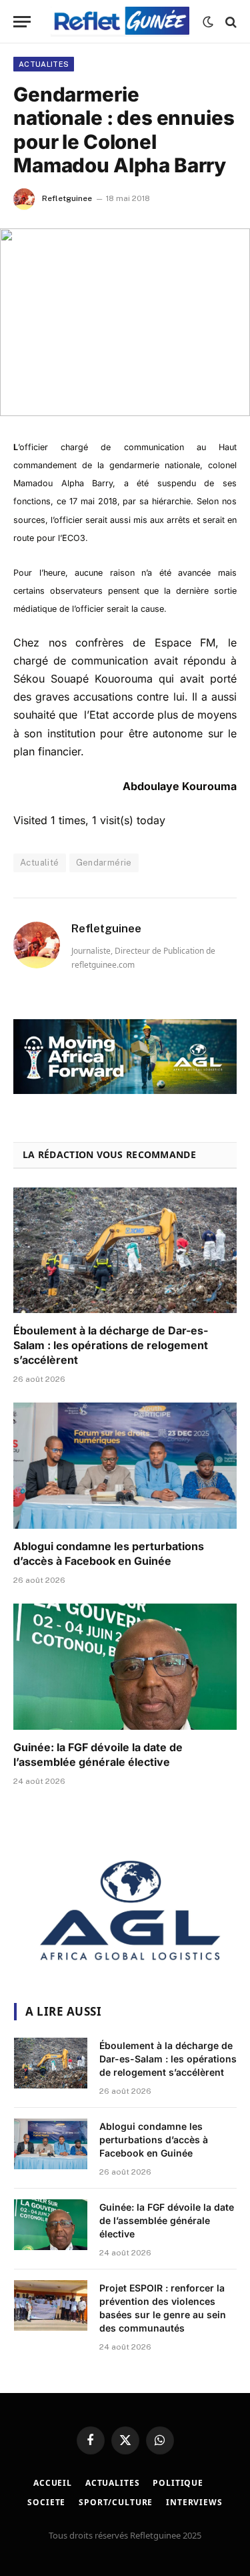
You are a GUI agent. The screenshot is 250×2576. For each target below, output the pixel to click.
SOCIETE (46, 2502)
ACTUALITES (44, 64)
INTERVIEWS (194, 2502)
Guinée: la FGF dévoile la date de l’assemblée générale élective (98, 1755)
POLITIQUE (178, 2483)
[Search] (230, 22)
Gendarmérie (104, 863)
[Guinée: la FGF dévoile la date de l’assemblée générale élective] (125, 1666)
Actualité (40, 863)
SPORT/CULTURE (116, 2502)
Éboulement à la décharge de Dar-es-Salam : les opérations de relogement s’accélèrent (111, 1345)
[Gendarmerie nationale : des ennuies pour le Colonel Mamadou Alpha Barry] (125, 322)
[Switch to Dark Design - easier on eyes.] (208, 22)
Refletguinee (67, 198)
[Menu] (22, 22)
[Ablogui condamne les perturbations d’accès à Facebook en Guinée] (125, 1465)
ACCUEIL (53, 2483)
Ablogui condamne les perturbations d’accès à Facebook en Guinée (109, 1553)
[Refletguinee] (120, 22)
